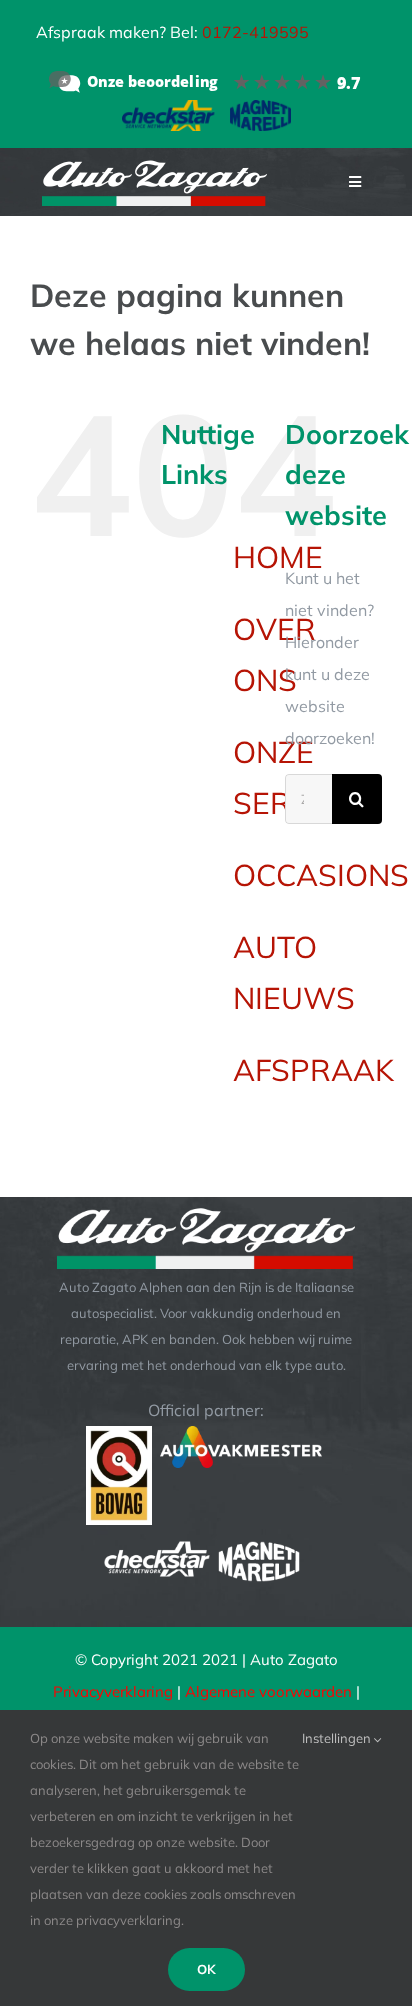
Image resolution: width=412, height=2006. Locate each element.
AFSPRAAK (313, 1070)
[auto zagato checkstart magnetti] (206, 108)
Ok (206, 1969)
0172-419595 (255, 32)
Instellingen (338, 1738)
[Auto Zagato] (206, 82)
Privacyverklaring (113, 1691)
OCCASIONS (321, 875)
